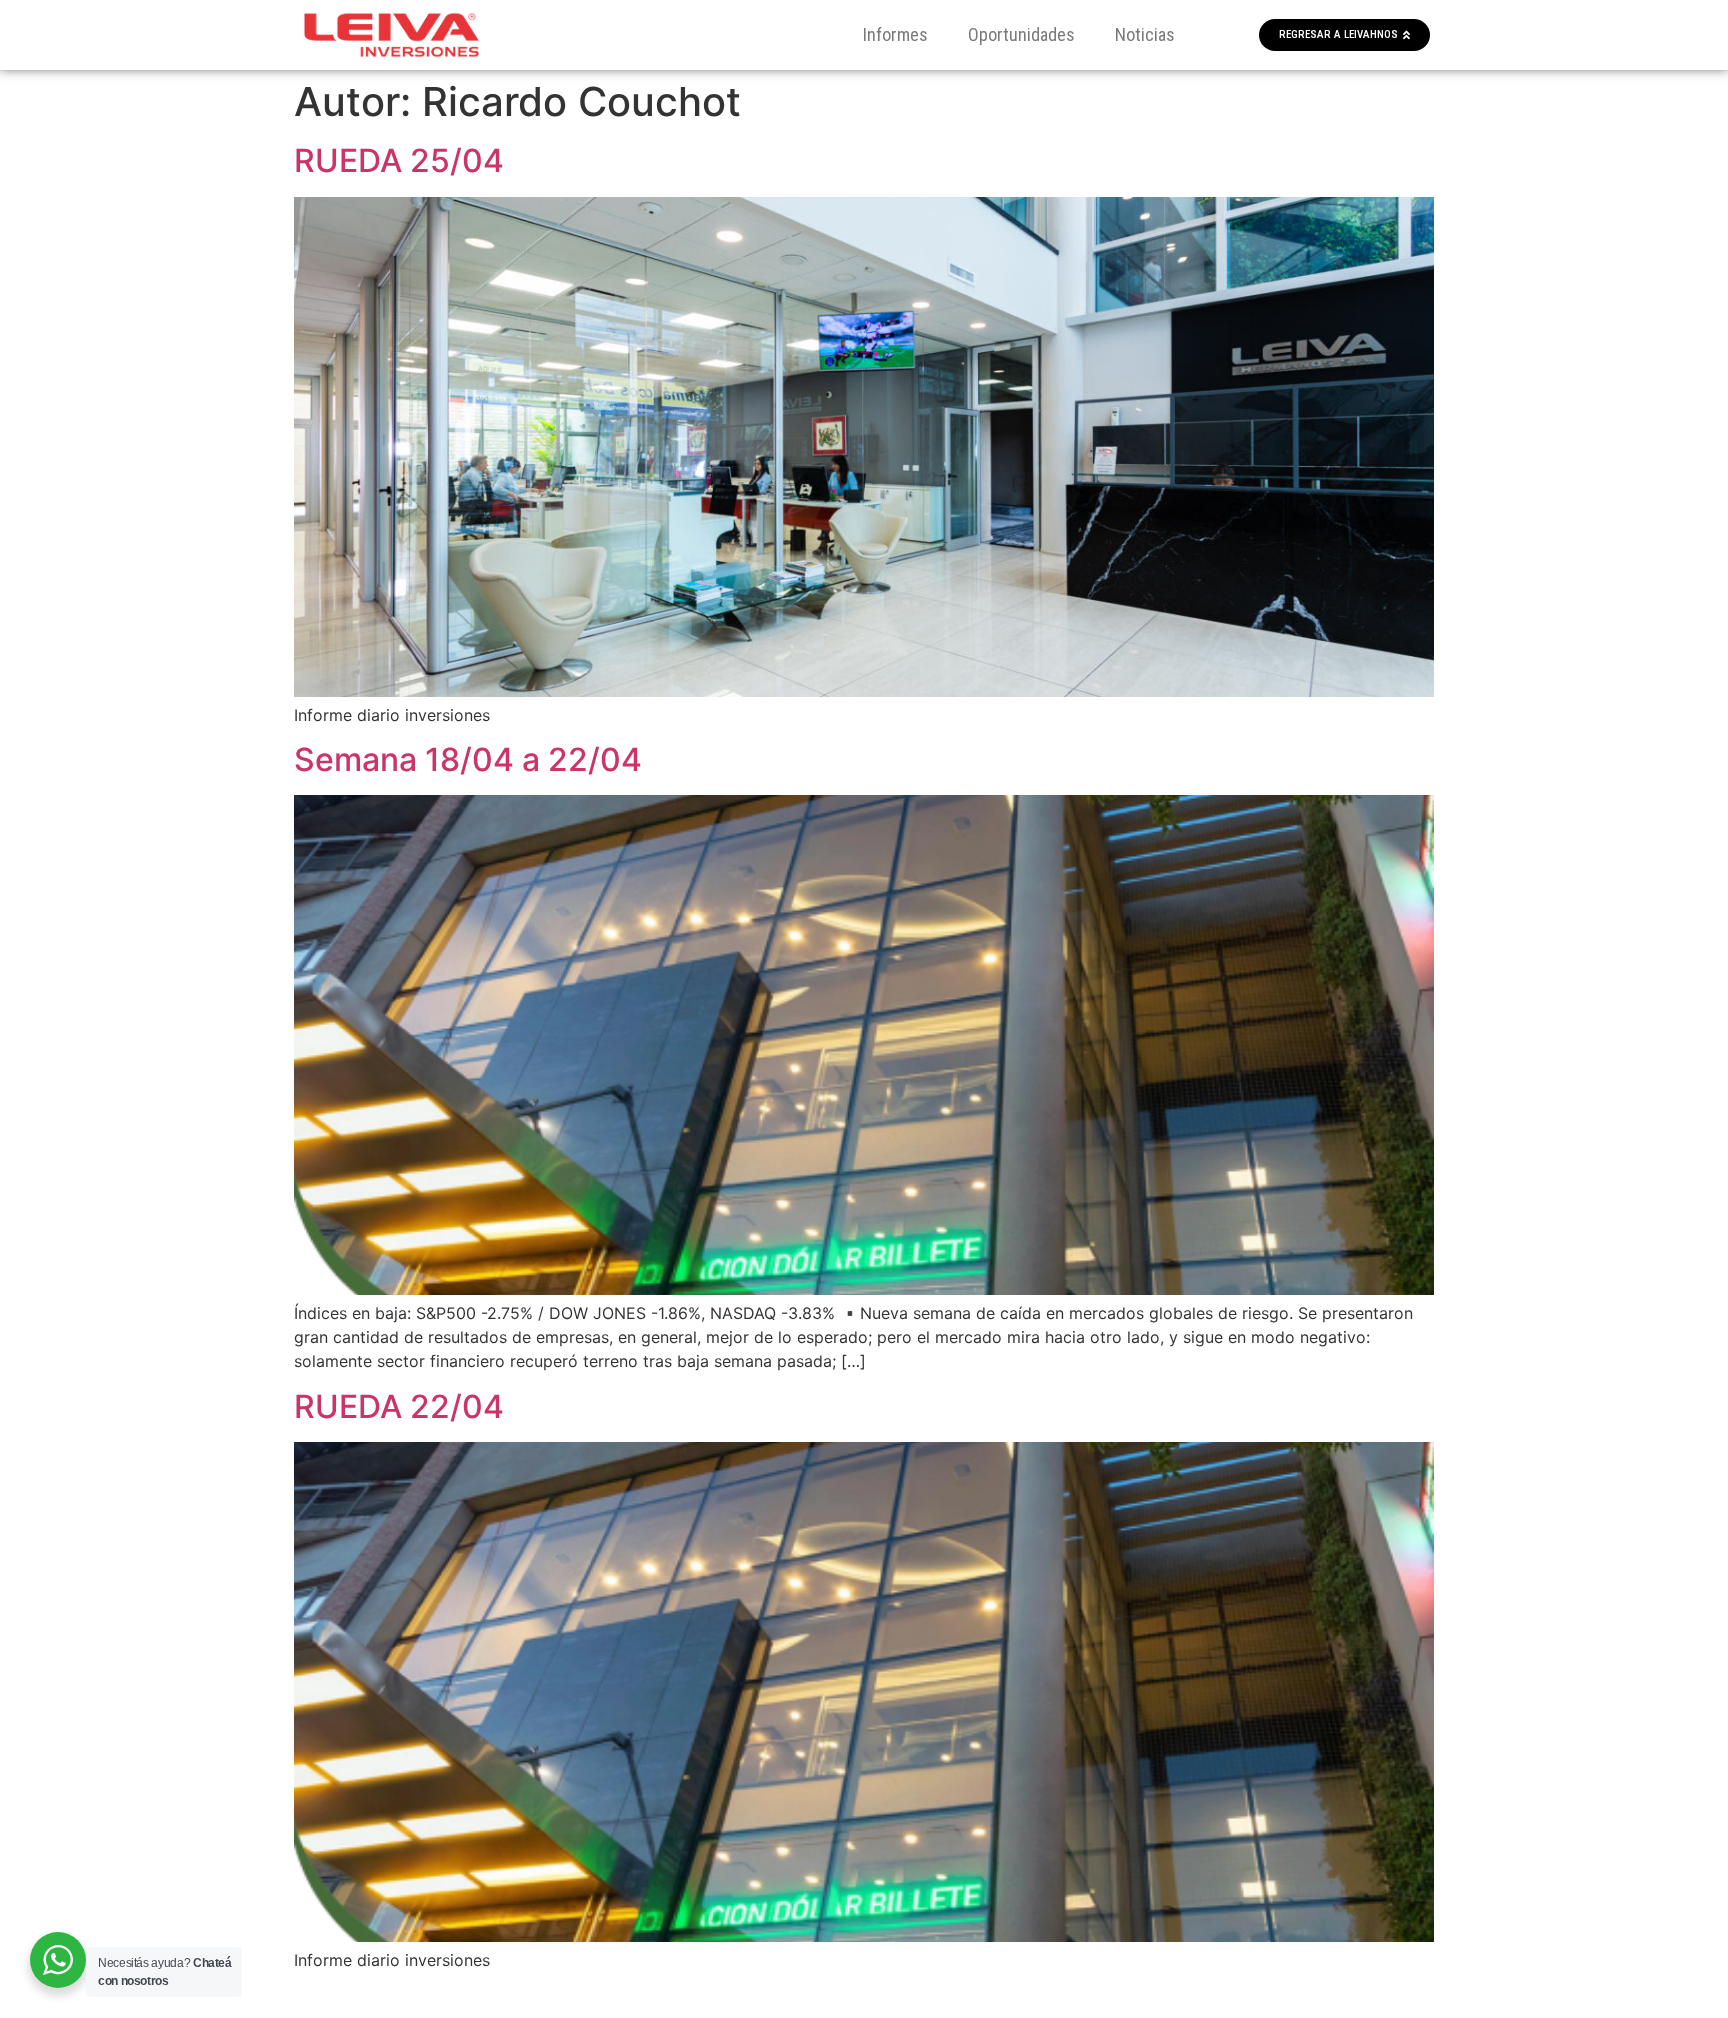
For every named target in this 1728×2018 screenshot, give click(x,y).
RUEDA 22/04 (399, 1406)
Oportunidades (1021, 34)
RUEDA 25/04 (399, 160)
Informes (895, 34)
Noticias (1145, 34)
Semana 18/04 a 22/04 (468, 759)
